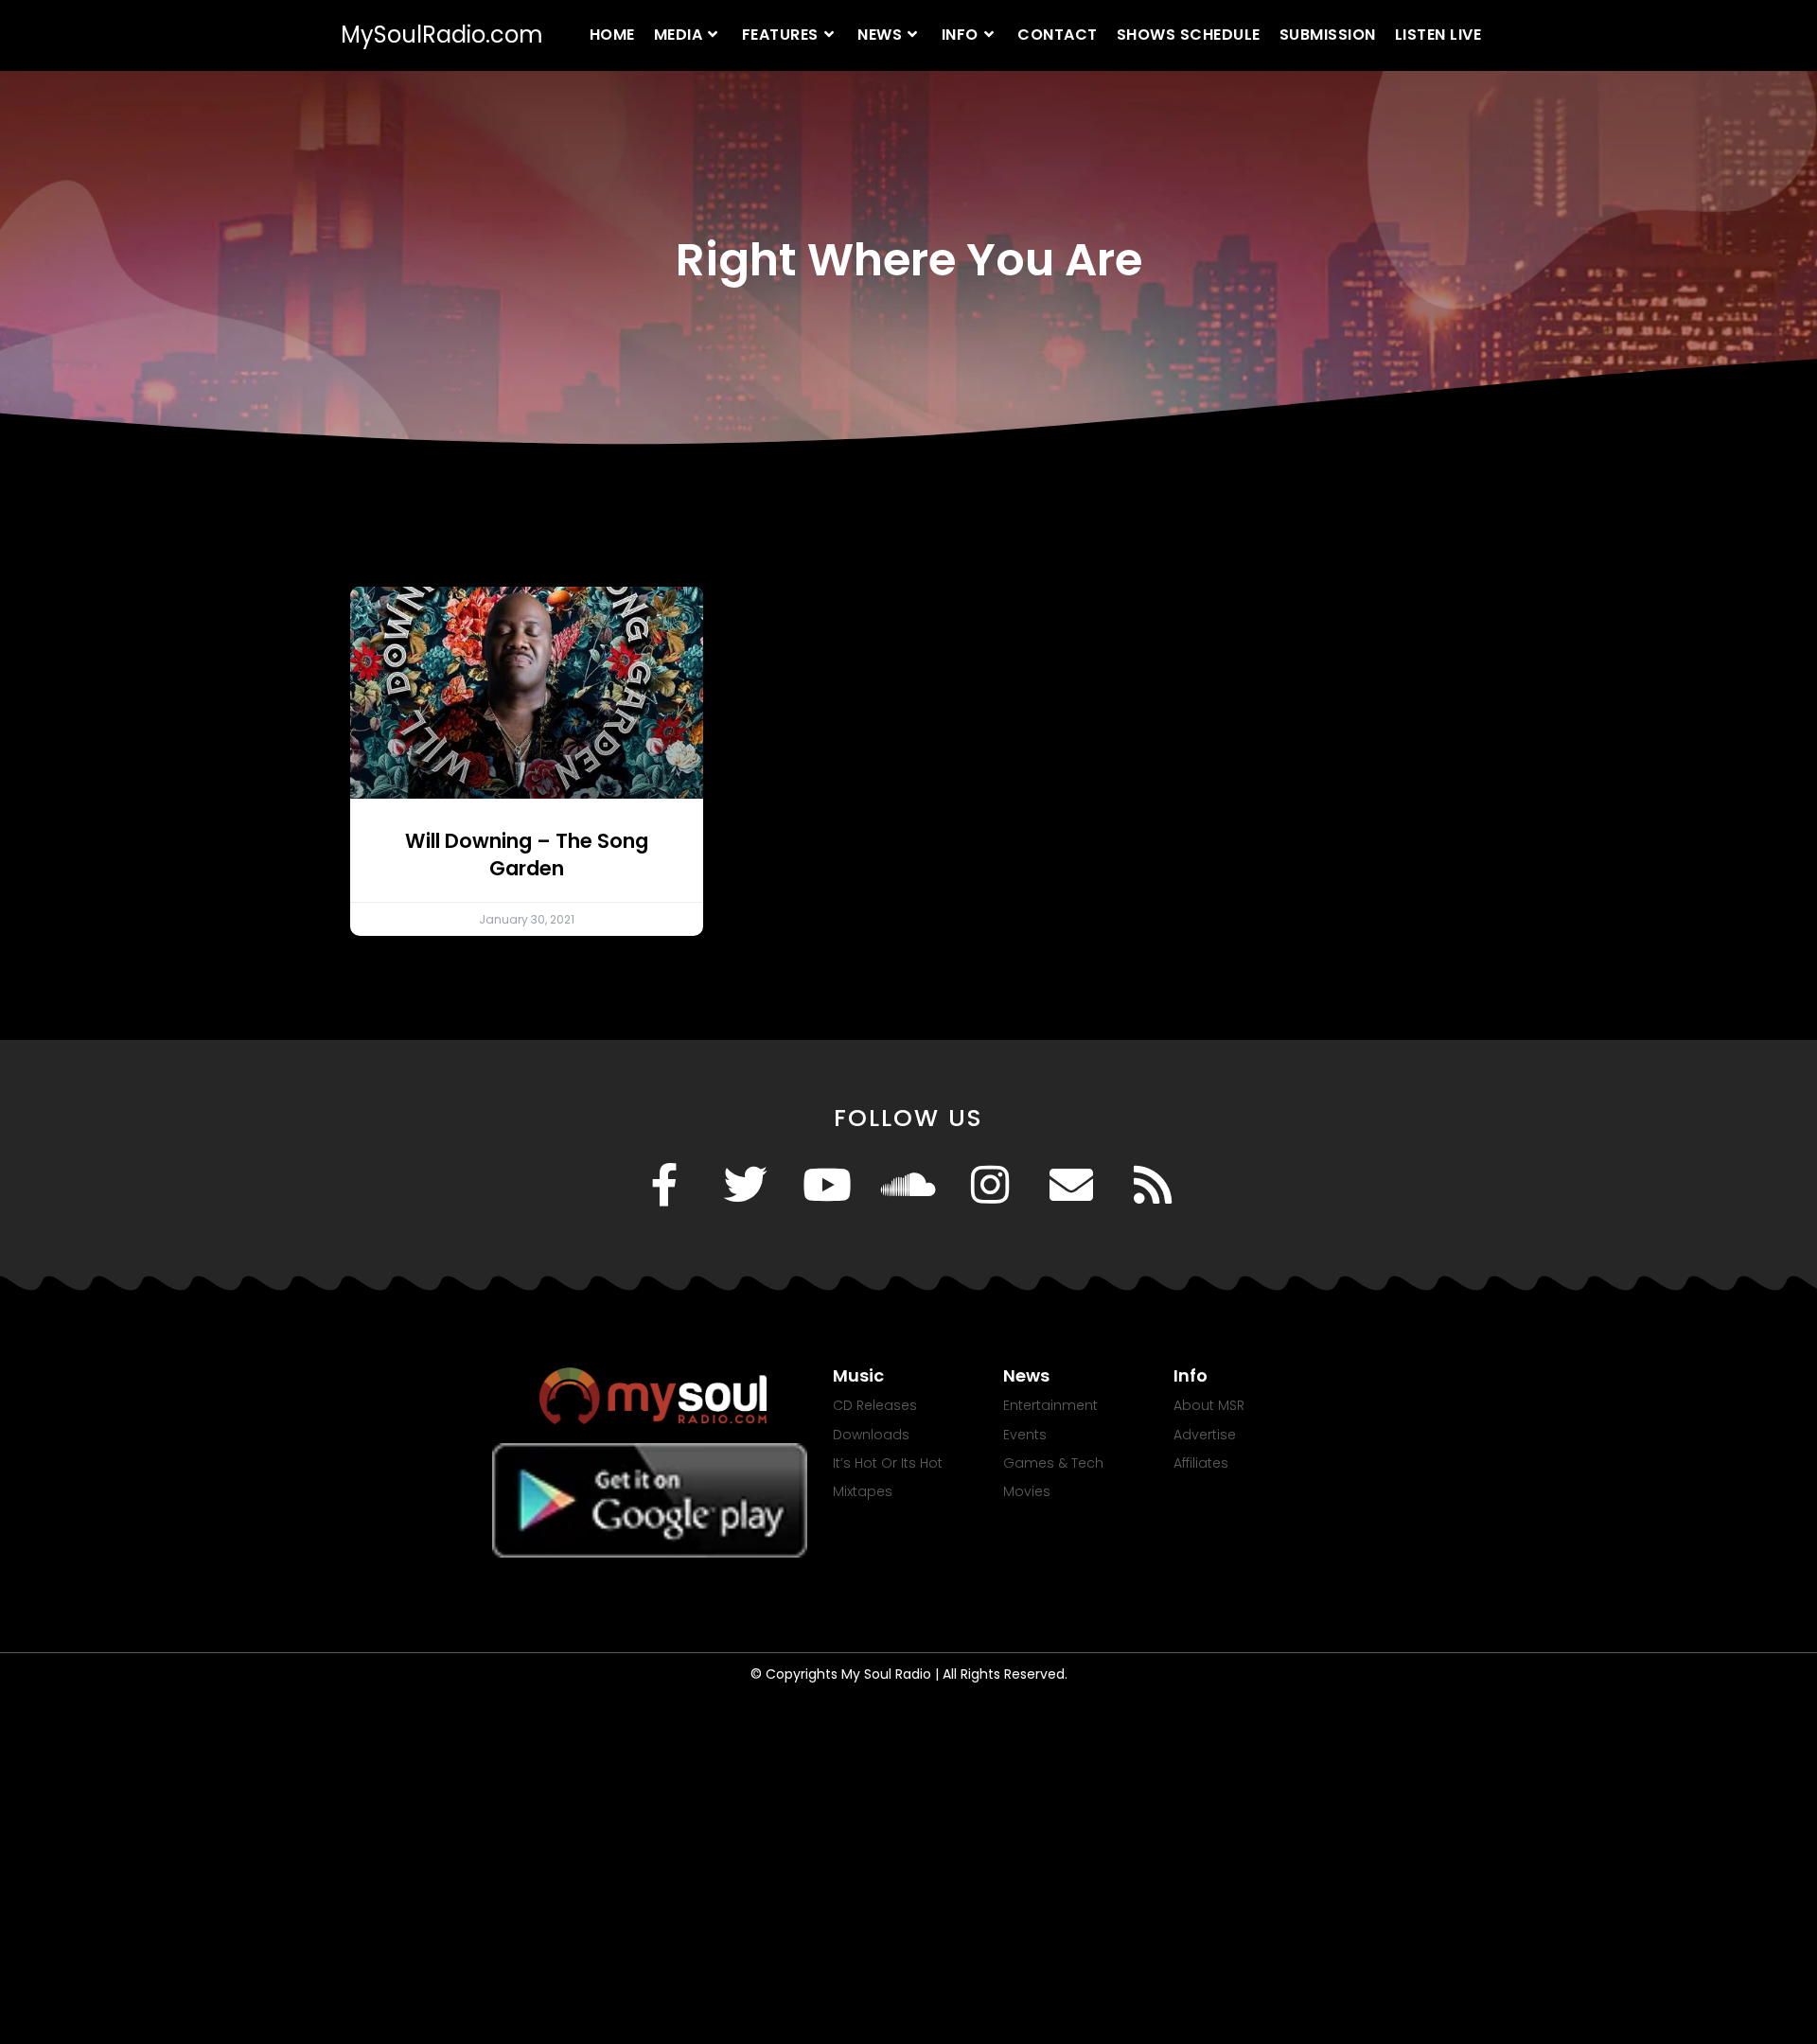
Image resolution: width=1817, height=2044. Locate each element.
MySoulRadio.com (442, 35)
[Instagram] (990, 1185)
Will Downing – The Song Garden (527, 855)
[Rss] (1153, 1185)
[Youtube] (827, 1185)
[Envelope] (1071, 1185)
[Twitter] (746, 1185)
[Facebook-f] (664, 1185)
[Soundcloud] (908, 1185)
